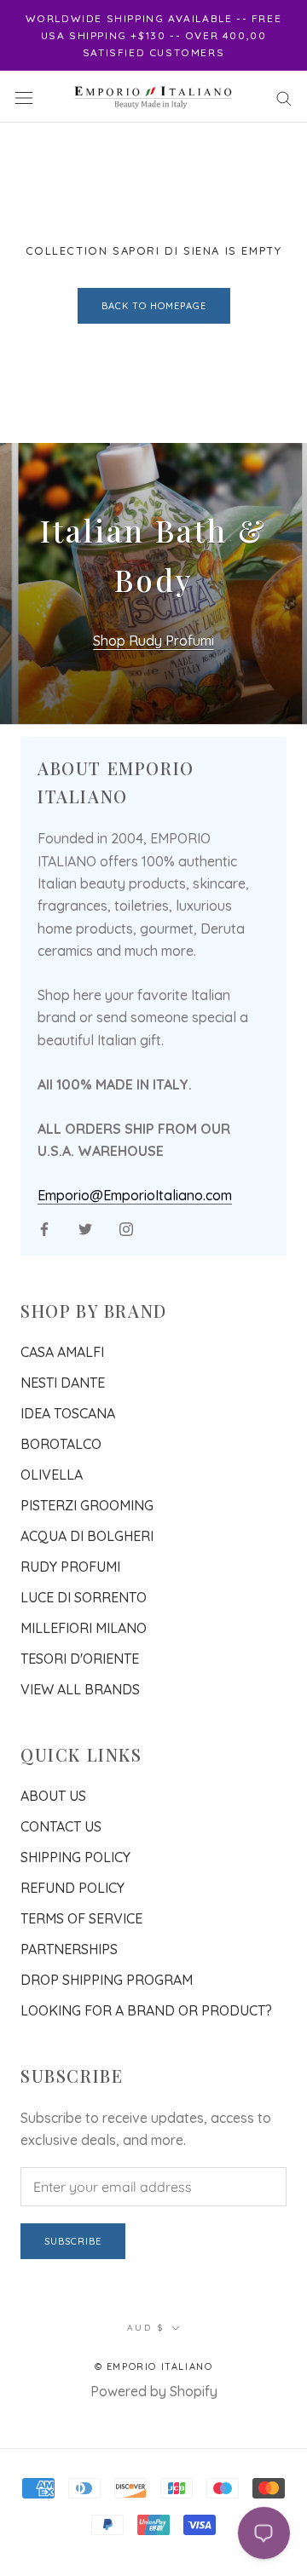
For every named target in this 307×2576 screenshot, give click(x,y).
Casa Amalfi (62, 1352)
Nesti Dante (63, 1383)
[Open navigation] (24, 97)
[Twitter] (85, 1228)
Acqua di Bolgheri (87, 1536)
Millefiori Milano (84, 1628)
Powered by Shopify (154, 2391)
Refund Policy (72, 1888)
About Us (53, 1796)
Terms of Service (81, 1918)
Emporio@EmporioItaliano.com (135, 1195)
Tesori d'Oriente (80, 1659)
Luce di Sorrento (84, 1597)
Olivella (52, 1475)
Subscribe (73, 2241)
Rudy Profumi (70, 1567)
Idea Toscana (68, 1413)
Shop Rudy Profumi (153, 641)
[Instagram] (126, 1228)
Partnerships (69, 1949)
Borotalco (61, 1444)
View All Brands (80, 1689)
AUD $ (146, 2328)
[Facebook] (44, 1228)
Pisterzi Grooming (87, 1505)
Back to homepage (154, 306)
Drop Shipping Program (107, 1980)
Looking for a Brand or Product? (146, 2010)
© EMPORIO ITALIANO (154, 2366)
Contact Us (61, 1826)
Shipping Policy (75, 1857)
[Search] (284, 96)
